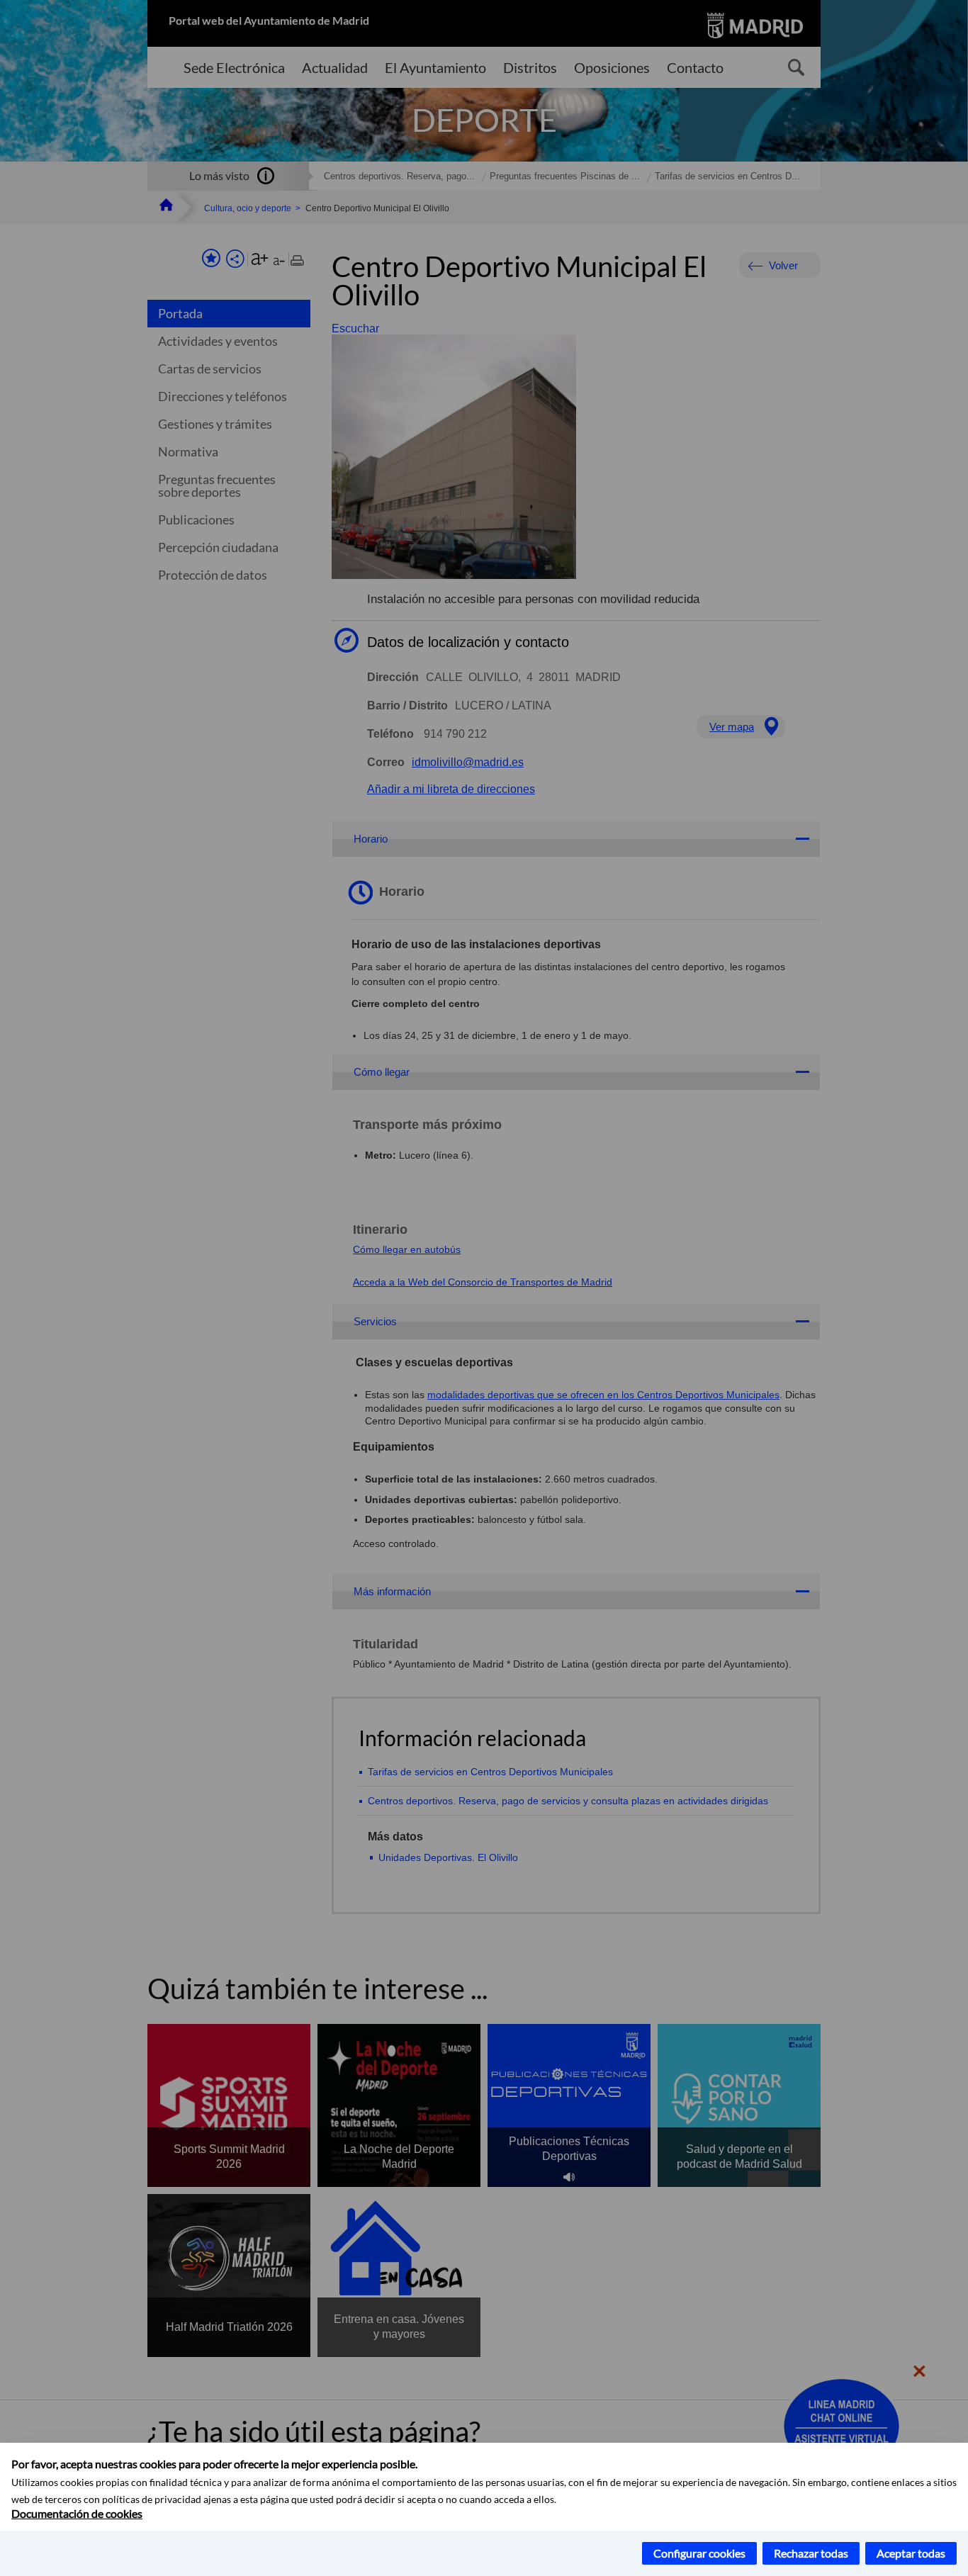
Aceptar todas (911, 2553)
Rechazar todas (811, 2553)
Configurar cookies (699, 2553)
